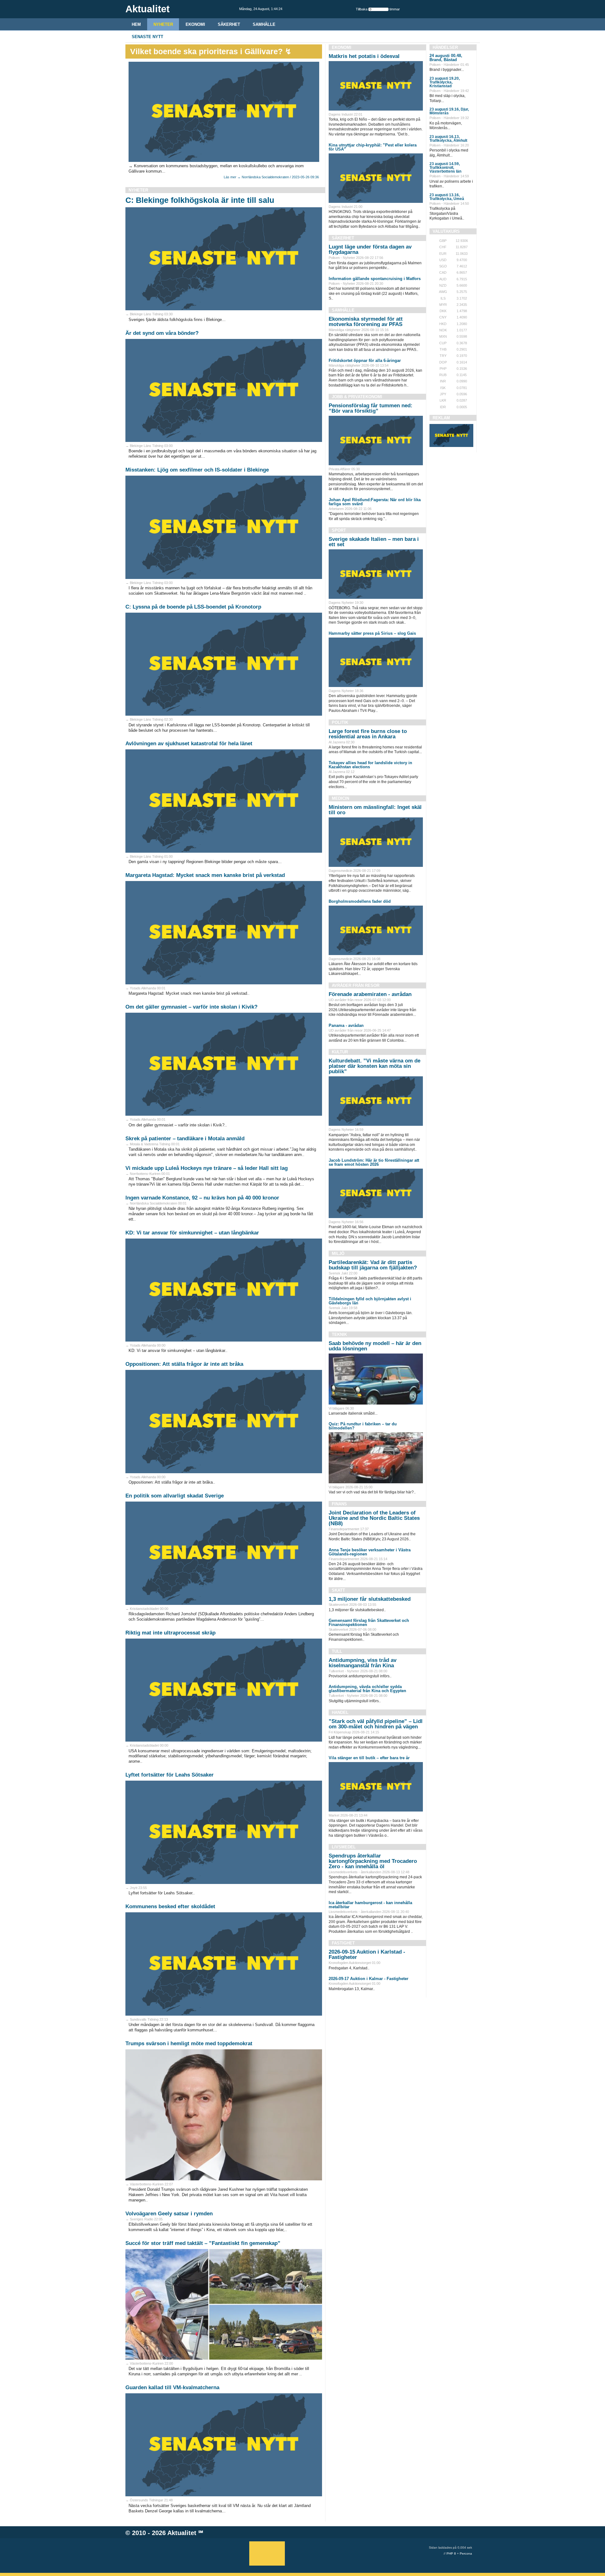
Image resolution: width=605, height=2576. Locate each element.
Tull (337, 1651)
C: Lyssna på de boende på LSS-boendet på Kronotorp (193, 607)
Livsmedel (344, 1847)
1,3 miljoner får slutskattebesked (370, 1599)
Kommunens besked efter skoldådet (170, 1906)
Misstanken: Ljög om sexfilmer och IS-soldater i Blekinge (197, 470)
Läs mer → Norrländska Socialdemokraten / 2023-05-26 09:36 (271, 177)
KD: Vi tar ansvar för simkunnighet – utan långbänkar (192, 1233)
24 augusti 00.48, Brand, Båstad (446, 58)
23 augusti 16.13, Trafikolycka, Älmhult (448, 139)
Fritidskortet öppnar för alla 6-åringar (365, 361)
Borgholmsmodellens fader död (360, 901)
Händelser (445, 47)
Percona (466, 2553)
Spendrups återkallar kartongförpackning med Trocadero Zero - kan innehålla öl (373, 1861)
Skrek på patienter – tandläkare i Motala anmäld (185, 1139)
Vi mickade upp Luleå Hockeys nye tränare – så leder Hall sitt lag (207, 1168)
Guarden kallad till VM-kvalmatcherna (172, 2387)
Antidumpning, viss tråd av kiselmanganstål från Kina (363, 1663)
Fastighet (343, 1943)
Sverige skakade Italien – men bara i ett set (374, 542)
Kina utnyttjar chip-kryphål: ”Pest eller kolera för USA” (373, 147)
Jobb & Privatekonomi (357, 397)
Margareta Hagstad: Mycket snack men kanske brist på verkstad (205, 875)
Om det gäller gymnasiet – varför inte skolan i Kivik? (191, 1007)
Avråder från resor (356, 985)
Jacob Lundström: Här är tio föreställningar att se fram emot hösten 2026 (374, 1162)
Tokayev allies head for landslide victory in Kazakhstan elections (370, 765)
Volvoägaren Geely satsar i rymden (169, 2214)
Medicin (340, 798)
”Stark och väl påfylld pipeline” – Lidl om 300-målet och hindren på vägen (376, 1724)
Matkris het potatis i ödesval (364, 56)
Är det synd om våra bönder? (162, 333)
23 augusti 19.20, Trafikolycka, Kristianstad (445, 82)
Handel (340, 1712)
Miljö (338, 1254)
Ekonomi (195, 24)
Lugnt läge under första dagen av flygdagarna (370, 249)
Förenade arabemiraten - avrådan (370, 994)
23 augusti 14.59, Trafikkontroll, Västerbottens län (445, 168)
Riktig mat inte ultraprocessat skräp (170, 1633)
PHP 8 (451, 2553)
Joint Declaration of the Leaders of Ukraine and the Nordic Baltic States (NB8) (374, 1518)
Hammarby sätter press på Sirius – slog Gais (372, 633)
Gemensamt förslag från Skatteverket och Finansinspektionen (369, 1623)
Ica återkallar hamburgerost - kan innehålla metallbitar (370, 1905)
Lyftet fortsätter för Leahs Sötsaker (170, 1775)
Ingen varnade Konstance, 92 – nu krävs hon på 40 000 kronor (202, 1198)
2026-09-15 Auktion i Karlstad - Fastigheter (367, 1955)
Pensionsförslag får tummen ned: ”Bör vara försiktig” (371, 408)
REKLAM (441, 418)
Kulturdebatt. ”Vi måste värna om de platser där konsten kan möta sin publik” (375, 1066)
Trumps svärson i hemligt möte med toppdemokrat (189, 2044)
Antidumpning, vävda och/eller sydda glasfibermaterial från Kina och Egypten (367, 1689)
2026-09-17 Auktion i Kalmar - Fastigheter (369, 1979)
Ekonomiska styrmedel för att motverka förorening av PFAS (366, 322)
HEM (136, 24)
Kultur (340, 1052)
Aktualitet (182, 2533)
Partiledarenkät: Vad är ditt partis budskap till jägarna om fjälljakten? (373, 1265)
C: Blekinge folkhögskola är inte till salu (200, 200)
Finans (339, 1504)
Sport (339, 530)
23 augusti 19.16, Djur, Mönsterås (449, 111)
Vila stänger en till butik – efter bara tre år (369, 1758)
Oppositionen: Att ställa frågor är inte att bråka (184, 1364)
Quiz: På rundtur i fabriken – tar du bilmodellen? (363, 1426)
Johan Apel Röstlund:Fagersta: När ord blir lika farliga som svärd (375, 502)
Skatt (338, 1590)
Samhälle (264, 24)
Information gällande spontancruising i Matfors (375, 279)
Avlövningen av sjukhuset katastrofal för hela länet (189, 744)
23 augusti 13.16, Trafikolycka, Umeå (447, 197)
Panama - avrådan (346, 1025)
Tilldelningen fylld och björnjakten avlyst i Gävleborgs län (370, 1301)
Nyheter (163, 24)
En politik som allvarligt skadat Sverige (175, 1496)
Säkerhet (229, 24)
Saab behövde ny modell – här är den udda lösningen (375, 1346)
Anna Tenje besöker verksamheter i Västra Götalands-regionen (370, 1552)
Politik (340, 722)
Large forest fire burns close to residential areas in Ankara (368, 734)
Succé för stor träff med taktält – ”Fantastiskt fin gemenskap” (203, 2243)
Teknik (339, 1334)
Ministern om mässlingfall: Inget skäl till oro (375, 810)
